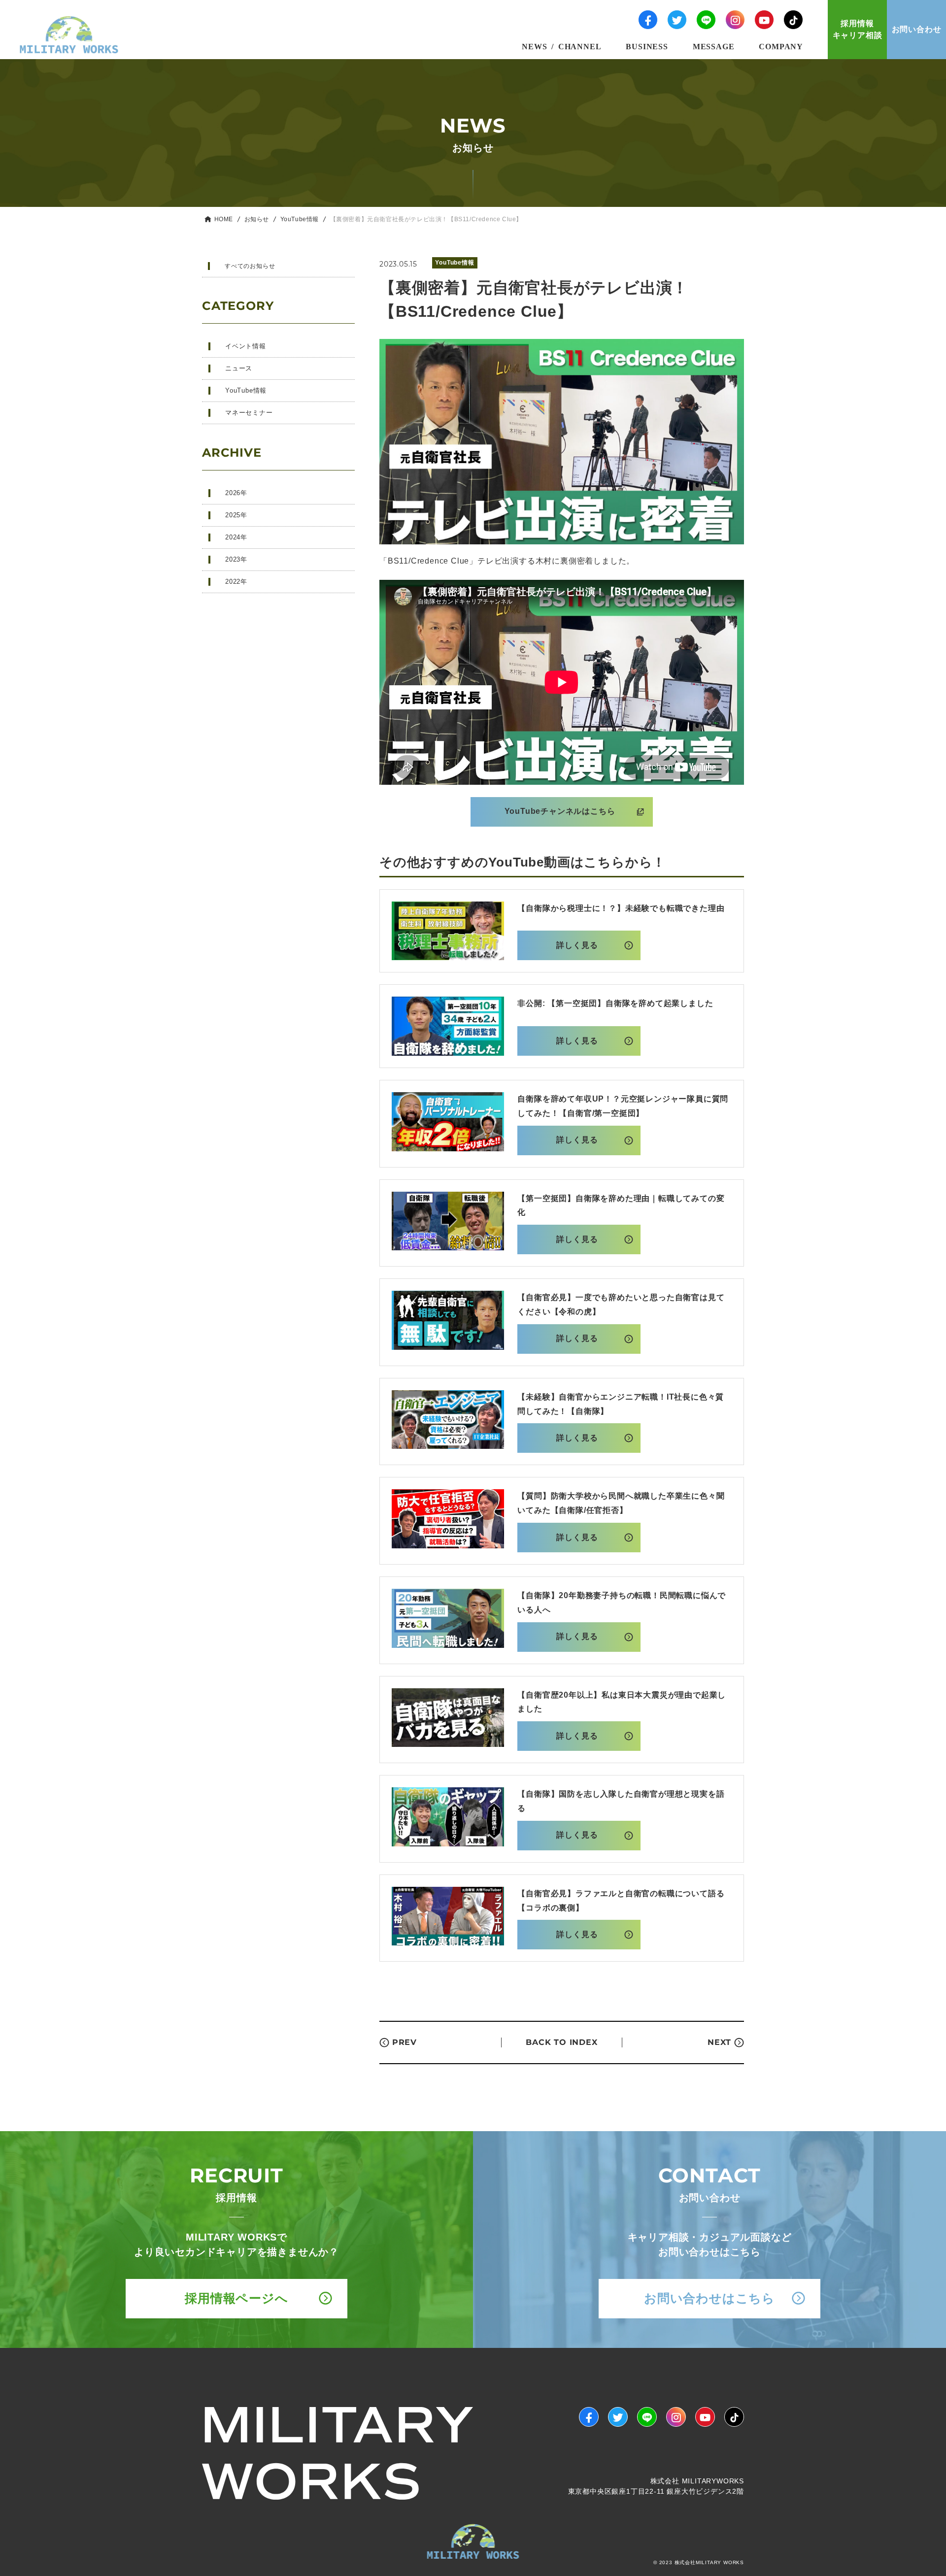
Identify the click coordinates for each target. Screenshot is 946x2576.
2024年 (236, 537)
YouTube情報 (300, 219)
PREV (405, 2042)
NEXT (719, 2042)
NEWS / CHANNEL (561, 46)
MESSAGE (714, 46)
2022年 (236, 582)
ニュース (239, 368)
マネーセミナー (249, 413)
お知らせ (257, 219)
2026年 (236, 493)
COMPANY (781, 46)
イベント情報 (246, 346)
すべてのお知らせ (250, 266)
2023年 (236, 559)
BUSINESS (647, 46)
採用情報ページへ (236, 2298)
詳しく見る (577, 945)
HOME (224, 219)
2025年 (236, 515)
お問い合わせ (917, 29)
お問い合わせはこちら (709, 2298)
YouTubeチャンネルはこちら (560, 811)
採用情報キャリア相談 (858, 29)
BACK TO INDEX (561, 2042)
